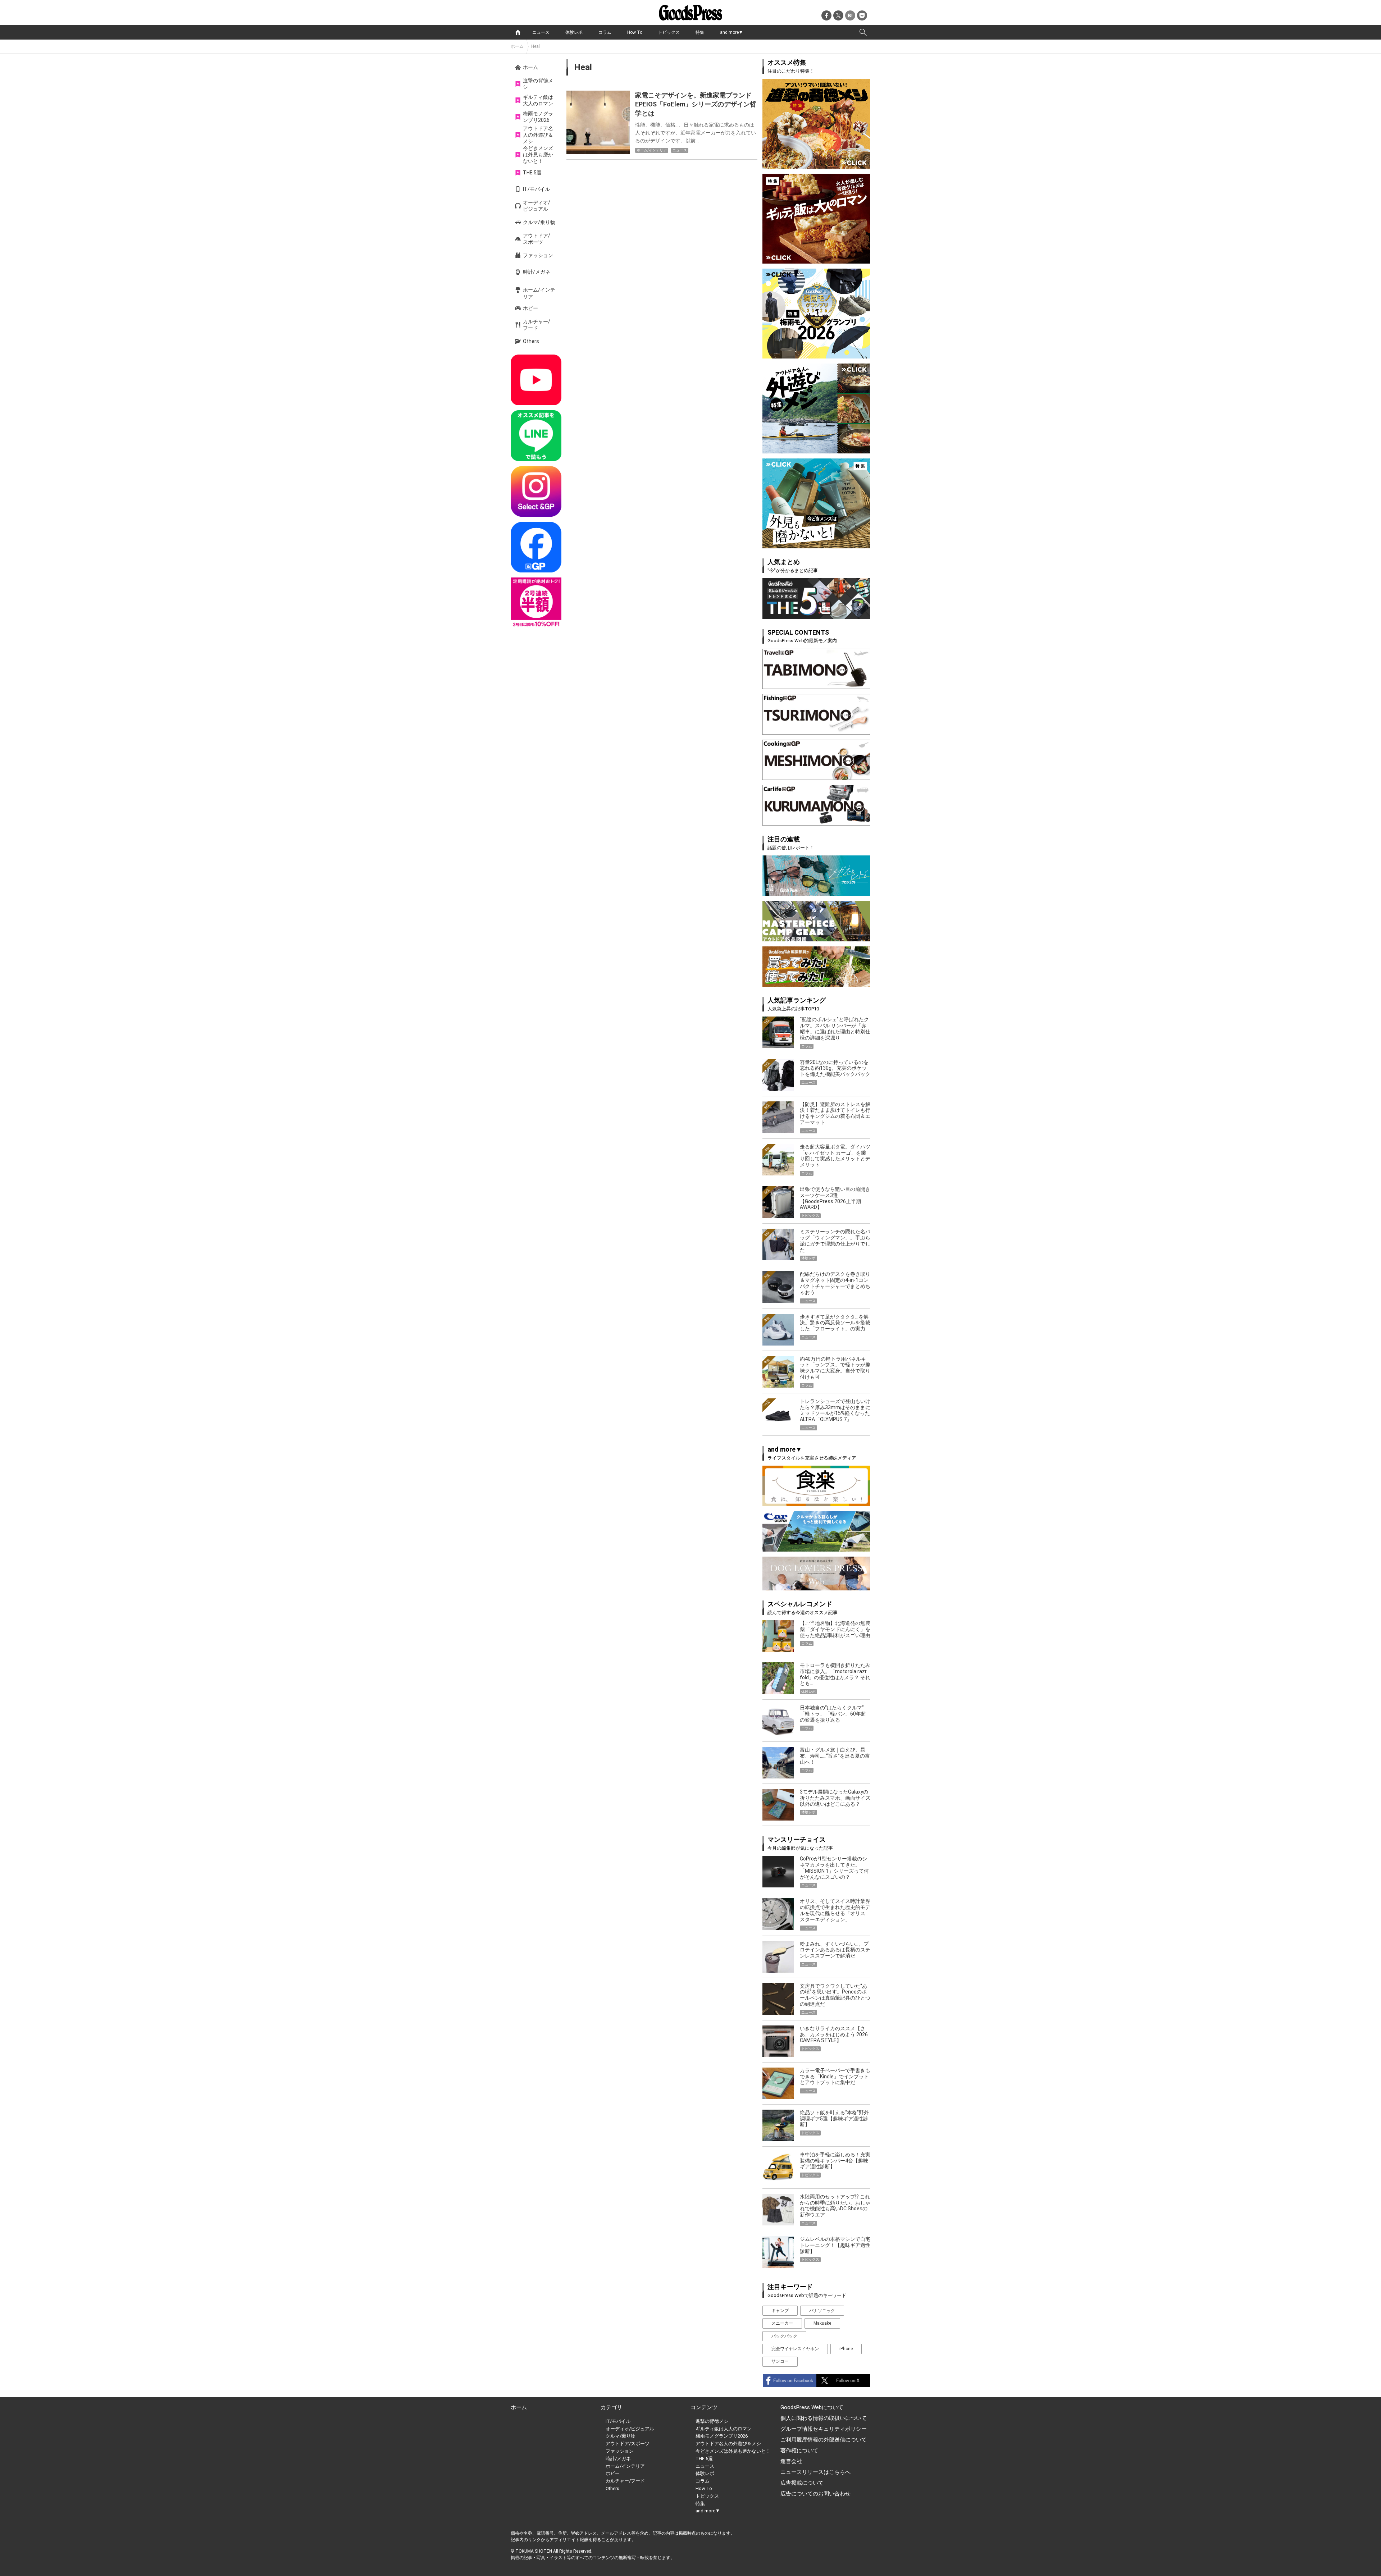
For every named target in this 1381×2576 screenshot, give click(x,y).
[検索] (863, 32)
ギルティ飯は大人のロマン (538, 100)
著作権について (799, 2451)
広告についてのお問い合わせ (815, 2494)
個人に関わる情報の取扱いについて (824, 2418)
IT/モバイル (536, 189)
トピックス (669, 32)
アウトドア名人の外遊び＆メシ (538, 135)
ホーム (517, 46)
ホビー (530, 308)
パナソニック (822, 2311)
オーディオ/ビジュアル (537, 206)
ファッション (538, 255)
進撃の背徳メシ (538, 84)
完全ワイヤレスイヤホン (795, 2349)
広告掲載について (802, 2483)
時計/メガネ (537, 272)
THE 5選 (532, 173)
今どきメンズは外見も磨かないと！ (538, 155)
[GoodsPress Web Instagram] (536, 491)
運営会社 (791, 2461)
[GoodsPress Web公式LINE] (536, 436)
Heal (535, 46)
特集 (700, 32)
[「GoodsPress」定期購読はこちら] (536, 603)
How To (635, 32)
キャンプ (780, 2311)
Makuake (822, 2323)
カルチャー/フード (537, 325)
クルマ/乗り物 (539, 222)
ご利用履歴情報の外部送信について (824, 2440)
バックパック (784, 2336)
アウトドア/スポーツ (537, 239)
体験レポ (574, 32)
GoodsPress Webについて (812, 2407)
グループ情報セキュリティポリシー (824, 2429)
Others (531, 341)
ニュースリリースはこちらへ (815, 2472)
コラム (605, 32)
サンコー (780, 2361)
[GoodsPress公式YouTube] (536, 380)
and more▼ (731, 32)
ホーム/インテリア (539, 293)
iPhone (846, 2349)
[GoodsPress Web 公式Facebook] (536, 547)
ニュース (541, 32)
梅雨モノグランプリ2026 (538, 117)
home (518, 32)
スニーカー (782, 2323)
